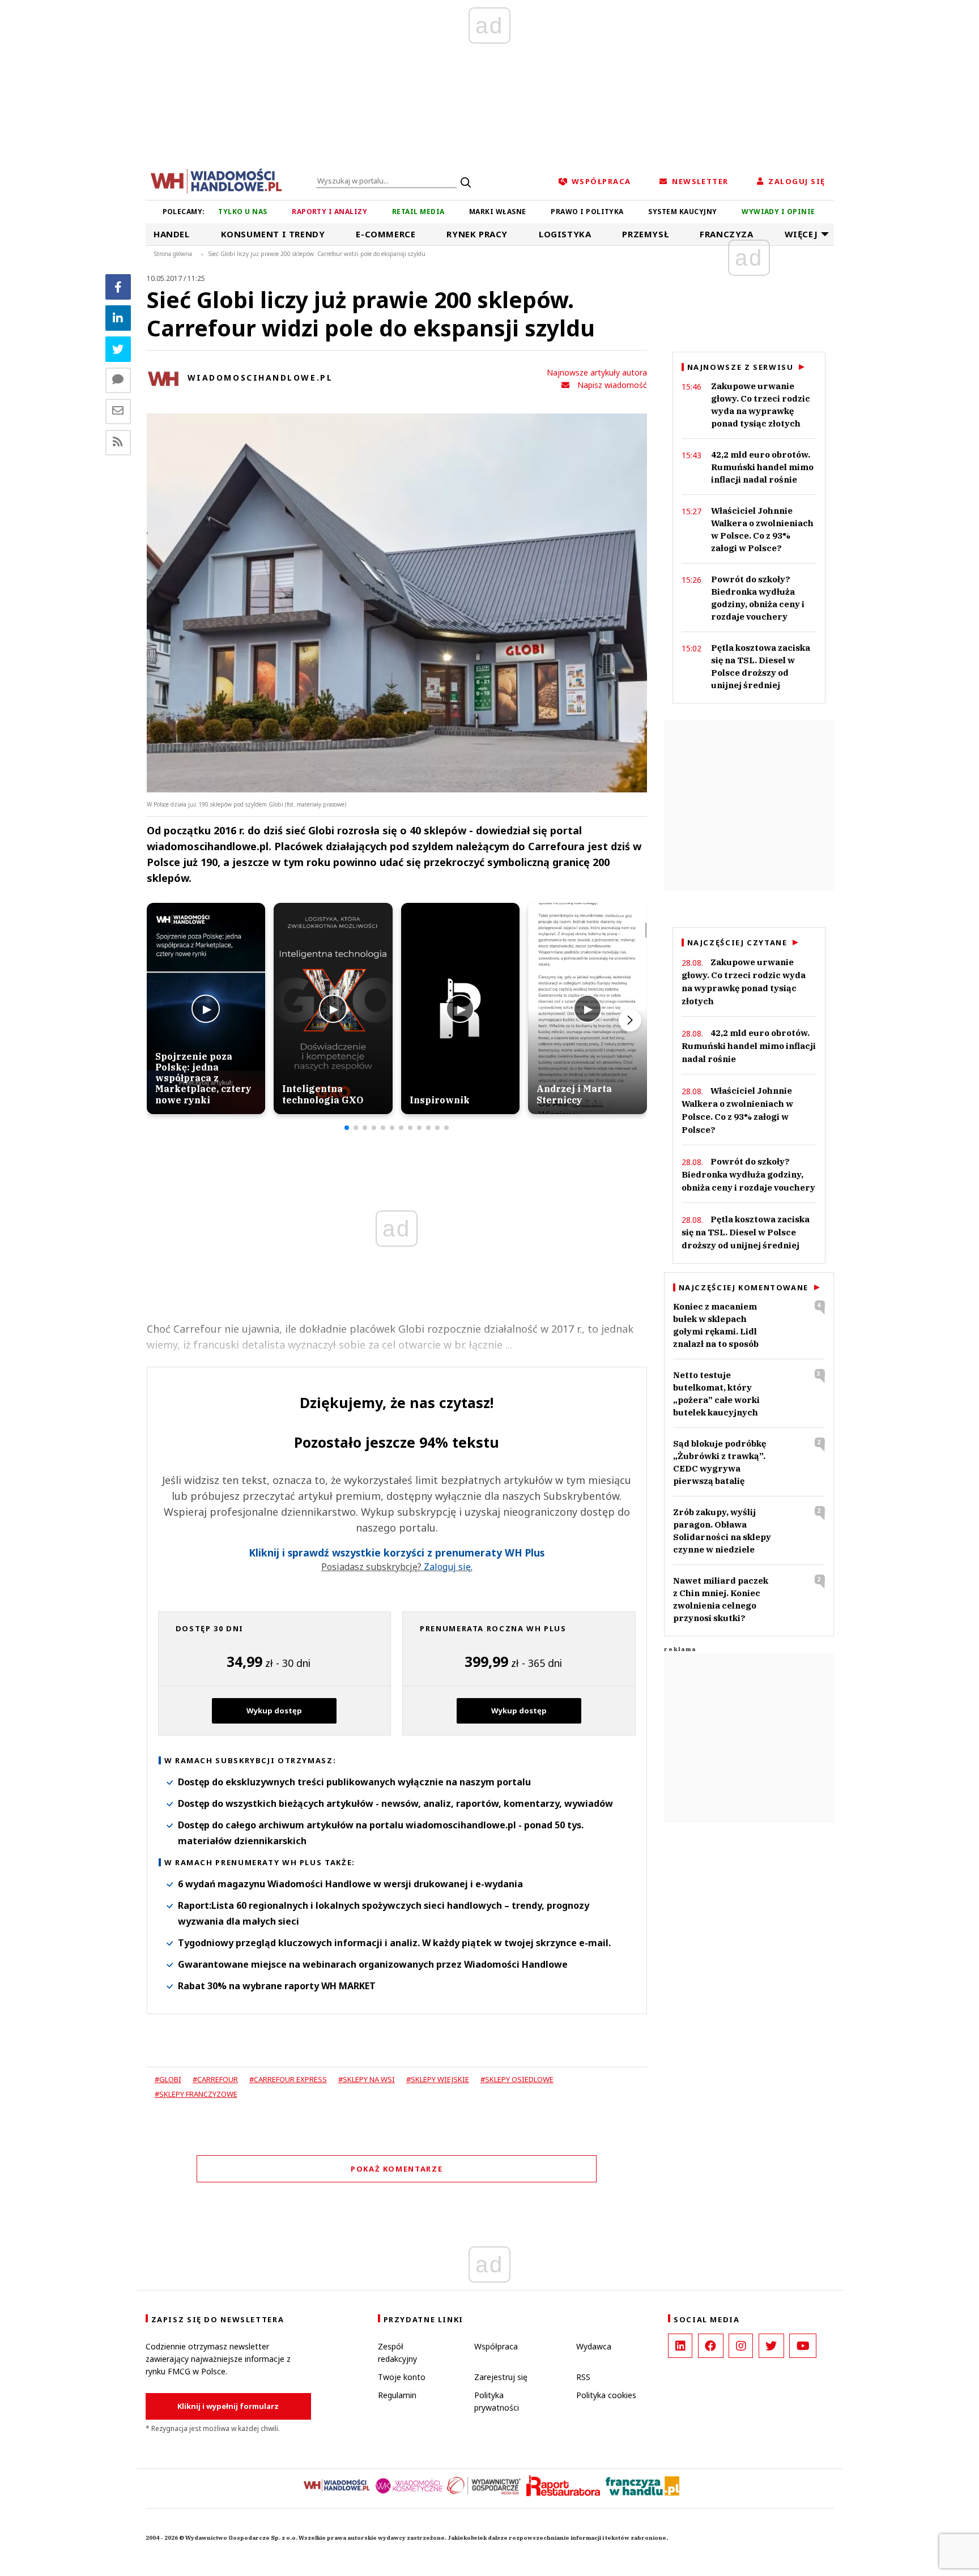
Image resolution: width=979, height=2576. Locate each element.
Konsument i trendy (273, 234)
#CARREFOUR (215, 2079)
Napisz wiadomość (612, 385)
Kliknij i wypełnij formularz (228, 2406)
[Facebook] (118, 287)
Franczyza (726, 234)
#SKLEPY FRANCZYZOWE (196, 2094)
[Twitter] (118, 349)
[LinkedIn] (680, 2346)
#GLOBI (168, 2079)
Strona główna (173, 254)
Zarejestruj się (501, 2377)
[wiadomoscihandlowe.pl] (216, 180)
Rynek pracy (477, 234)
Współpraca (496, 2346)
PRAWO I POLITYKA (587, 212)
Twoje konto (402, 2377)
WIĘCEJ (801, 234)
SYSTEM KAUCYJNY (682, 212)
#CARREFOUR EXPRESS (288, 2079)
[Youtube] (803, 2346)
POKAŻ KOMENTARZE (397, 2169)
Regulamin (397, 2395)
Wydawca (594, 2346)
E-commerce (386, 234)
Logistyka (565, 234)
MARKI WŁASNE (498, 212)
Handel (172, 234)
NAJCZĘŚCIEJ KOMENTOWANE (744, 1287)
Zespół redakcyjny (397, 2353)
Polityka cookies (606, 2395)
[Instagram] (741, 2346)
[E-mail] (118, 411)
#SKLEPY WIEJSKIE (438, 2079)
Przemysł (645, 234)
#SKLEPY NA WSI (367, 2079)
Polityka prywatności (497, 2401)
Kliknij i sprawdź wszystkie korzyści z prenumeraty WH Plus (397, 1553)
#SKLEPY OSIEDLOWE (517, 2079)
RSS (583, 2377)
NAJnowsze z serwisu (740, 367)
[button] (347, 1128)
